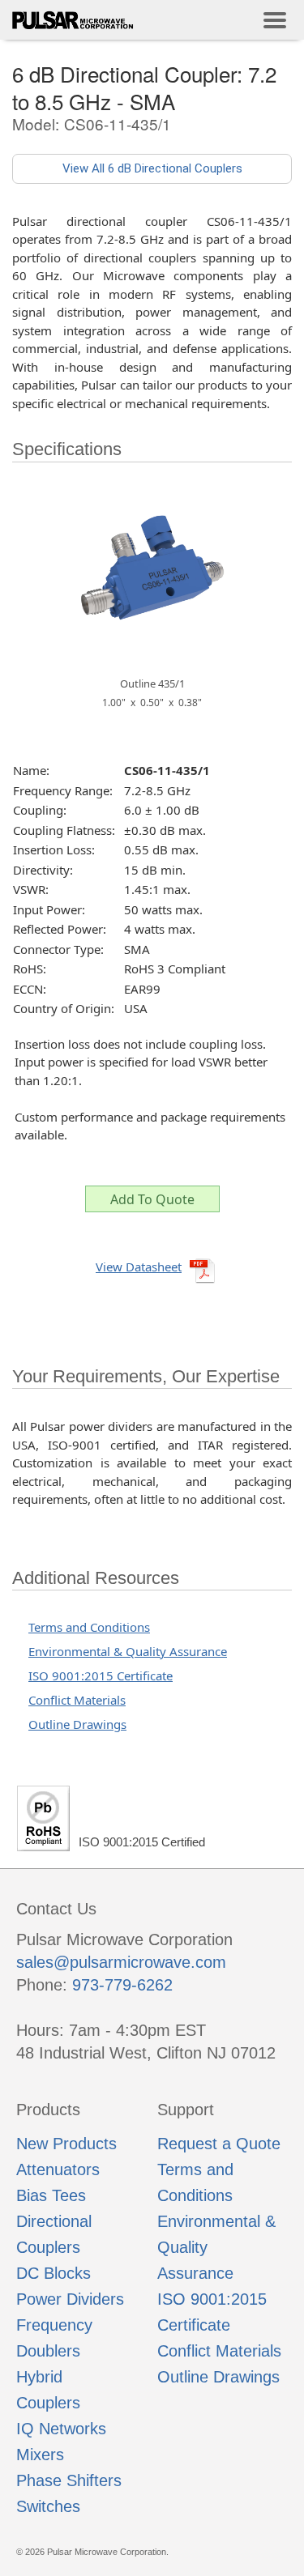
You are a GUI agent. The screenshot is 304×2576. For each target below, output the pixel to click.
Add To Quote (152, 1199)
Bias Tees (51, 2195)
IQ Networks (61, 2429)
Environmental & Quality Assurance (128, 1651)
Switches (48, 2506)
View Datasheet (139, 1267)
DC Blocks (54, 2273)
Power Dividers (70, 2299)
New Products (66, 2144)
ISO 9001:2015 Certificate (101, 1675)
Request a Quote (219, 2144)
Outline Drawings (77, 1724)
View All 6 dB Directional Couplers (152, 168)
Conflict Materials (77, 1700)
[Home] (73, 20)
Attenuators (58, 2169)
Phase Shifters (69, 2480)
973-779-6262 (122, 1985)
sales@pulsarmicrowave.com (121, 1962)
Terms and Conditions (89, 1627)
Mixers (40, 2455)
